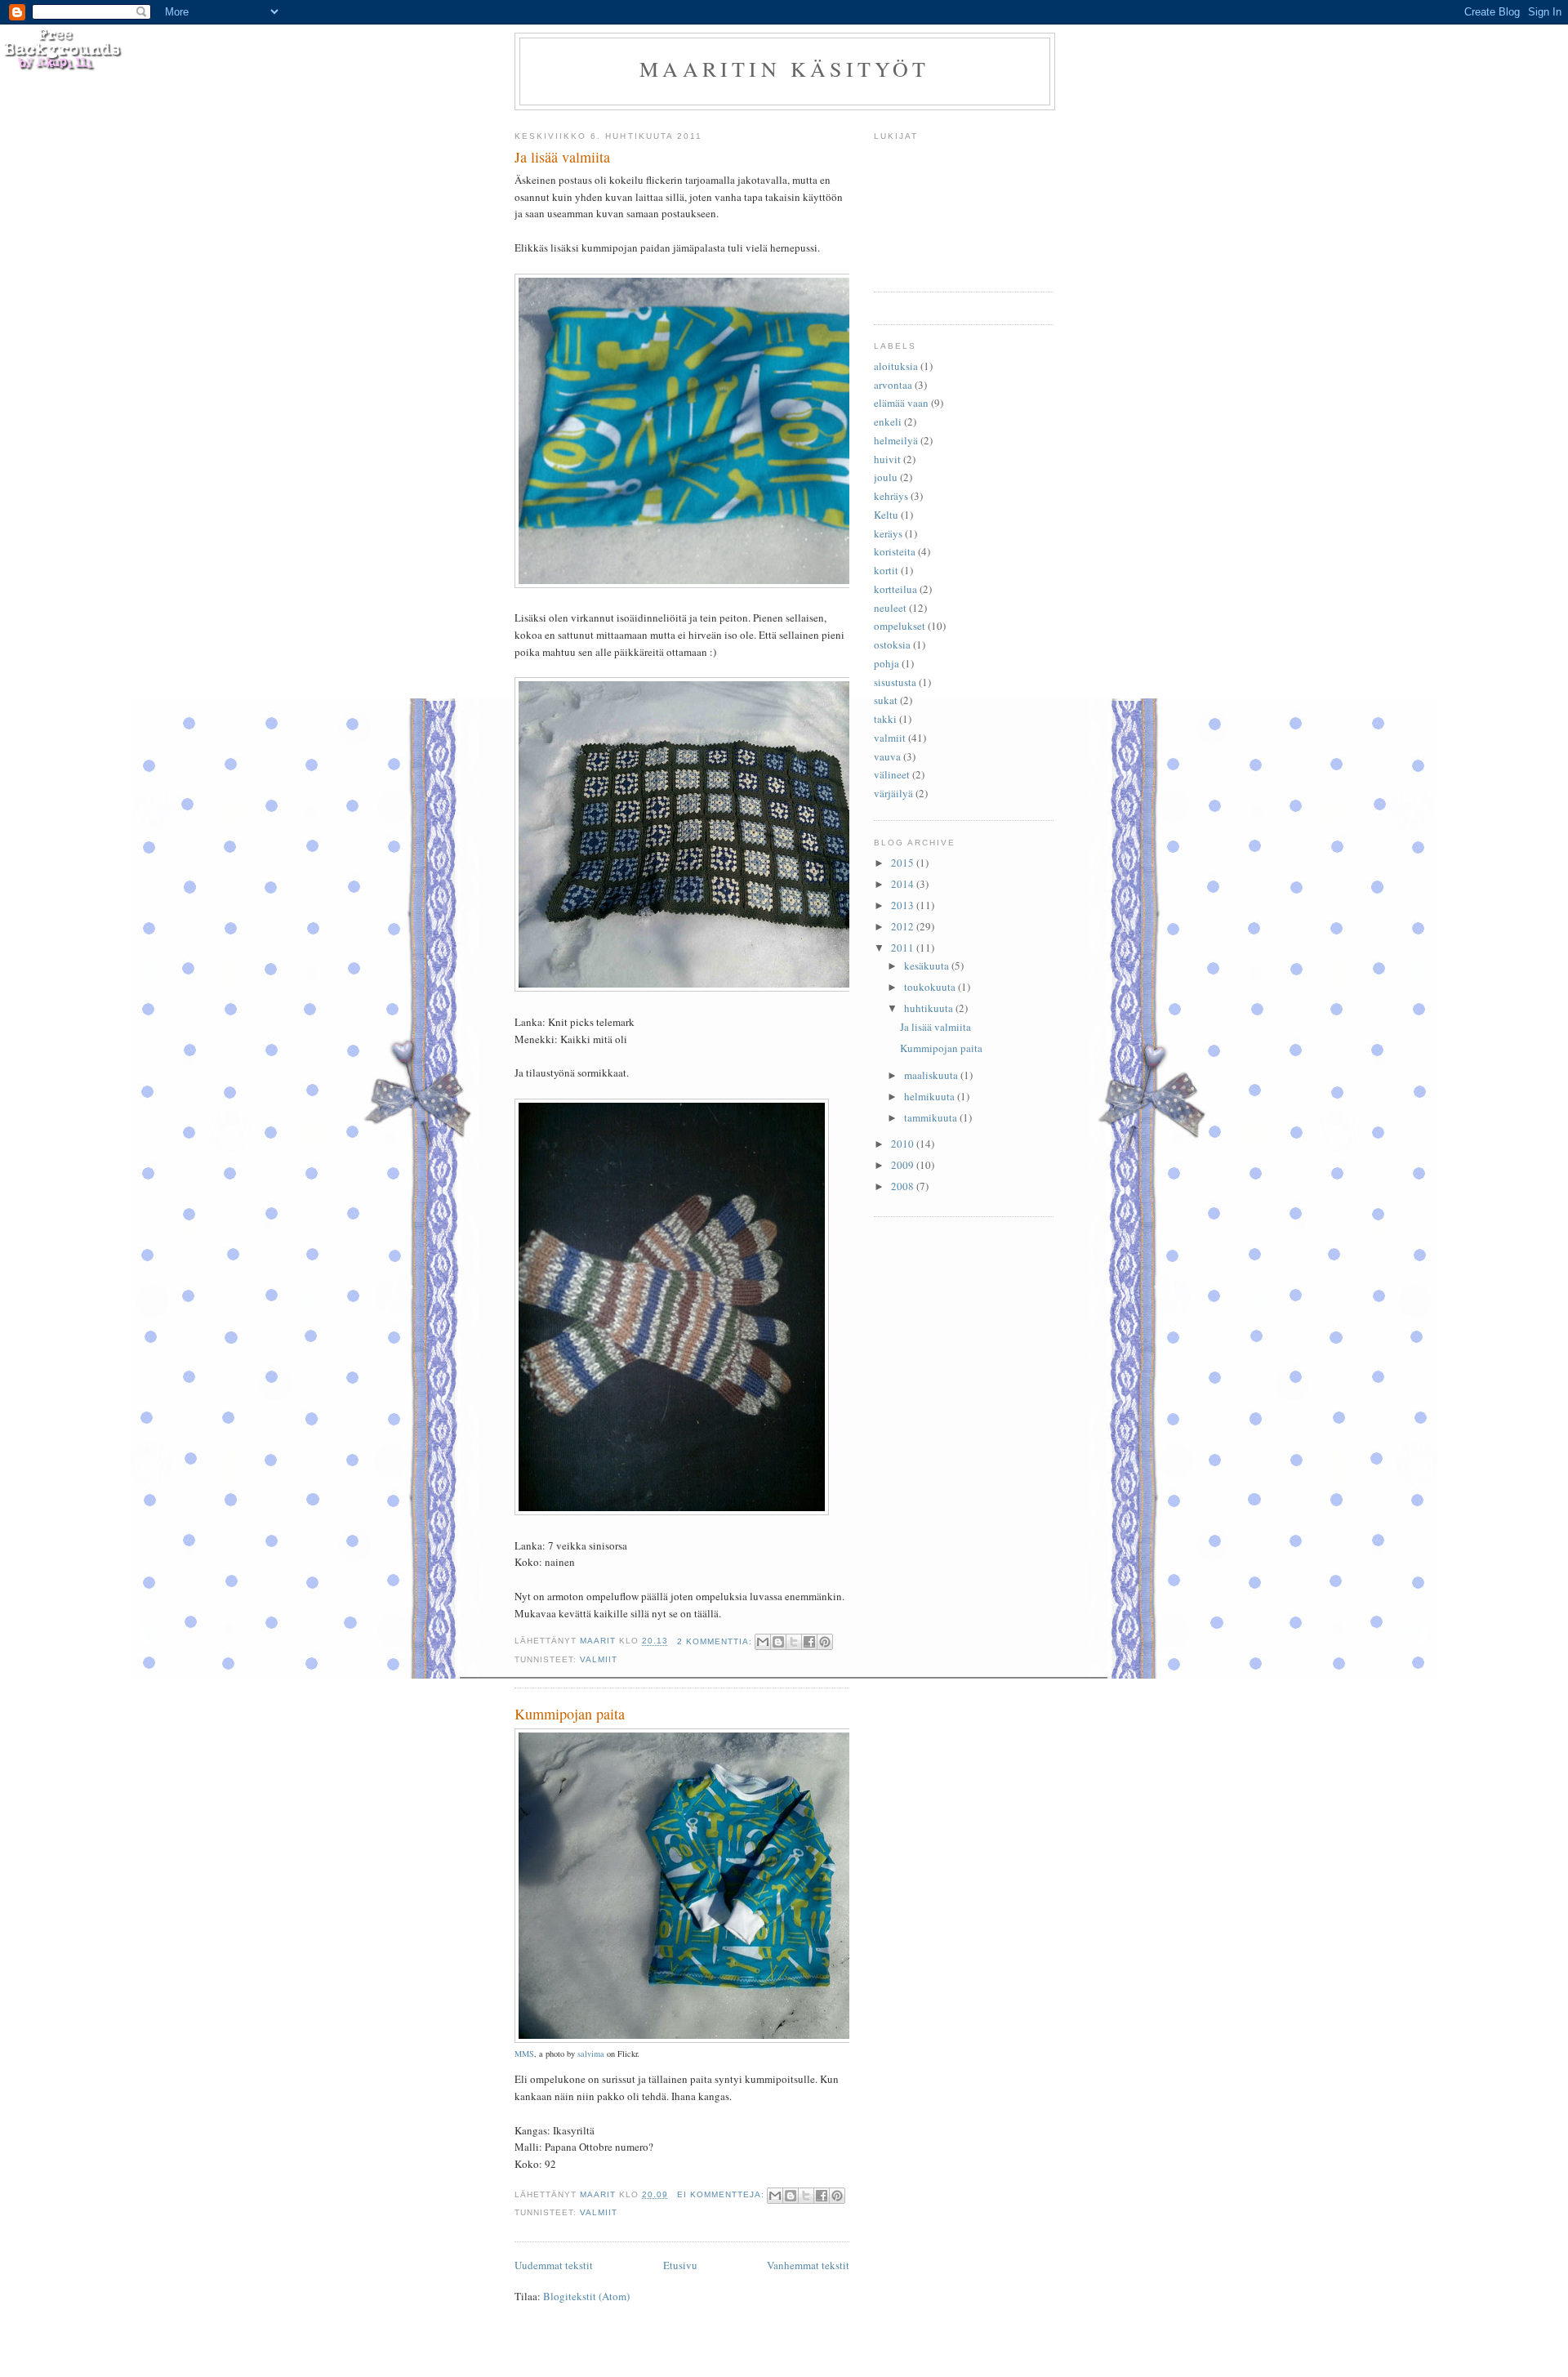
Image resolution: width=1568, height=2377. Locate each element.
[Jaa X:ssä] (794, 1642)
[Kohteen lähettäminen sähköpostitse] (763, 1642)
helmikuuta (931, 1096)
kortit (886, 570)
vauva (887, 756)
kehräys (891, 496)
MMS (524, 2054)
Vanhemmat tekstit (808, 2265)
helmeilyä (896, 440)
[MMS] (723, 2040)
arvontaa (893, 385)
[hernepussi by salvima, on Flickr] (723, 584)
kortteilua (895, 589)
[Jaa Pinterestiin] (825, 1642)
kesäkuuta (928, 966)
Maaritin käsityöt (784, 69)
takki (885, 719)
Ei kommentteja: (722, 2194)
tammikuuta (932, 1117)
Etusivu (680, 2265)
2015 (904, 863)
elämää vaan (901, 403)
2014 (904, 884)
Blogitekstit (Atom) (586, 2296)
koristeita (895, 551)
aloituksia (896, 366)
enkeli (888, 421)
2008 (904, 1186)
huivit (887, 459)
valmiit (599, 1659)
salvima (591, 2054)
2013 (904, 905)
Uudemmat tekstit (554, 2265)
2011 (904, 948)
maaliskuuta (932, 1075)
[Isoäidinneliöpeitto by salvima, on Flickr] (723, 988)
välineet (892, 774)
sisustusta (895, 682)
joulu (886, 477)
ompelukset (900, 626)
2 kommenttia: (716, 1641)
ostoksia (892, 644)
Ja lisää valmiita (562, 157)
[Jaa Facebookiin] (809, 1642)
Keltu (886, 515)
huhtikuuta (930, 1008)
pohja (886, 663)
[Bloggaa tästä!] (778, 1642)
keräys (888, 533)
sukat (886, 700)
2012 (904, 926)
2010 (904, 1144)
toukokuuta (931, 987)
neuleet (890, 608)
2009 (904, 1165)
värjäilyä (893, 793)
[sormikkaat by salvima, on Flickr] (672, 1511)
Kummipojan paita (570, 1714)
